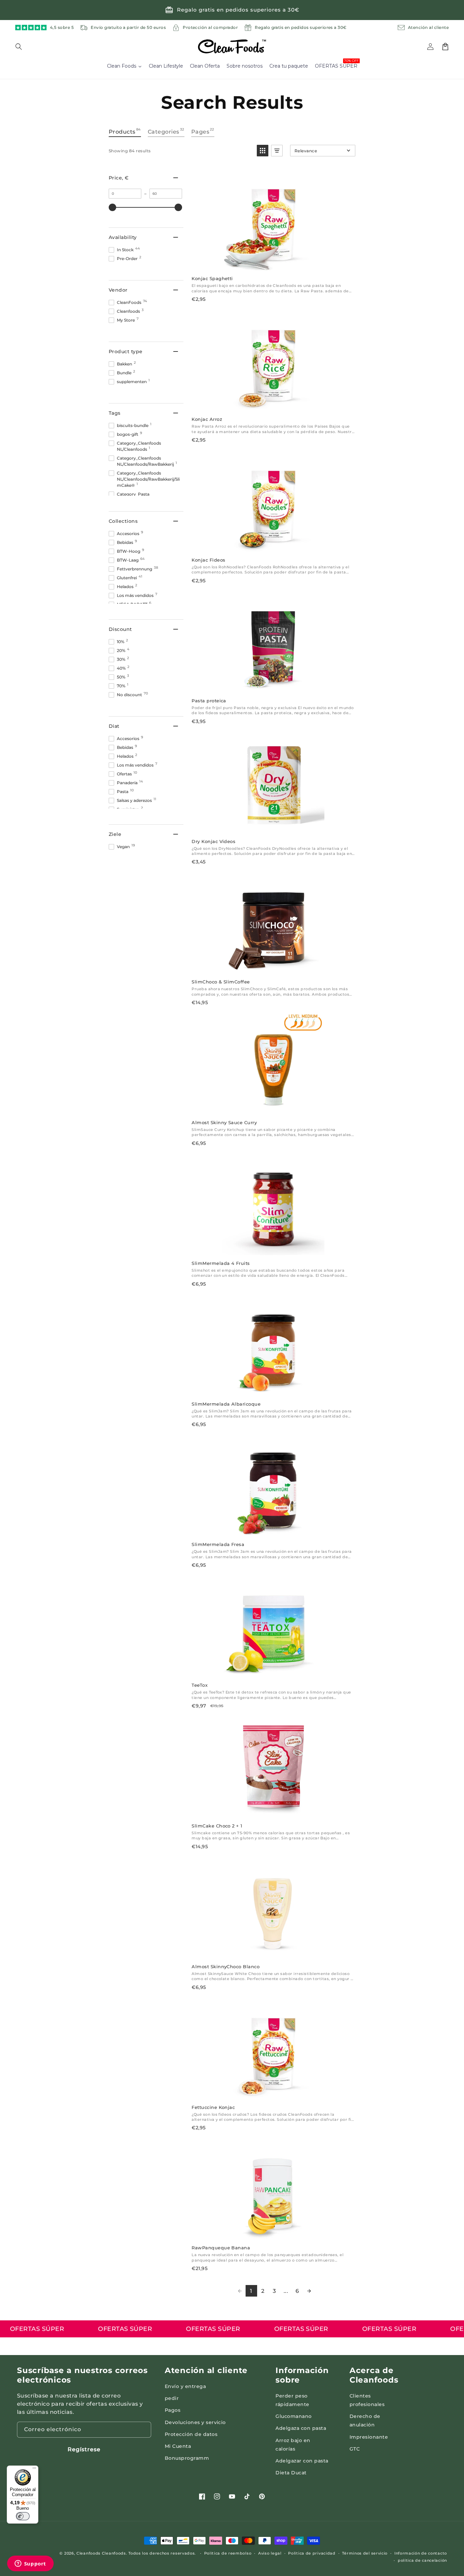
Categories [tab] (166, 131)
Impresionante (369, 2437)
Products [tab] (125, 131)
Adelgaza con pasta (301, 2428)
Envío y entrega (185, 2386)
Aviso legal (270, 2553)
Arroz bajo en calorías (293, 2445)
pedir (172, 2398)
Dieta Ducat (291, 2473)
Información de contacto (421, 2553)
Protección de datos (191, 2434)
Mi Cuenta (178, 2446)
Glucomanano (293, 2416)
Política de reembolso (228, 2553)
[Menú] (34, 2470)
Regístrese (84, 2449)
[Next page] (309, 2291)
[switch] (23, 2516)
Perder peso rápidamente (292, 2400)
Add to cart (273, 263)
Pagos (173, 2410)
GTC (355, 2449)
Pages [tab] (203, 131)
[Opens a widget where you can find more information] (30, 2564)
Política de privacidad (312, 2553)
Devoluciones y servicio (195, 2422)
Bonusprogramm (187, 2458)
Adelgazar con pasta (302, 2461)
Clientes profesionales (367, 2400)
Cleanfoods (89, 2553)
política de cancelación (422, 2560)
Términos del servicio (365, 2553)
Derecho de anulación (365, 2420)
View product (273, 544)
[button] (23, 47)
